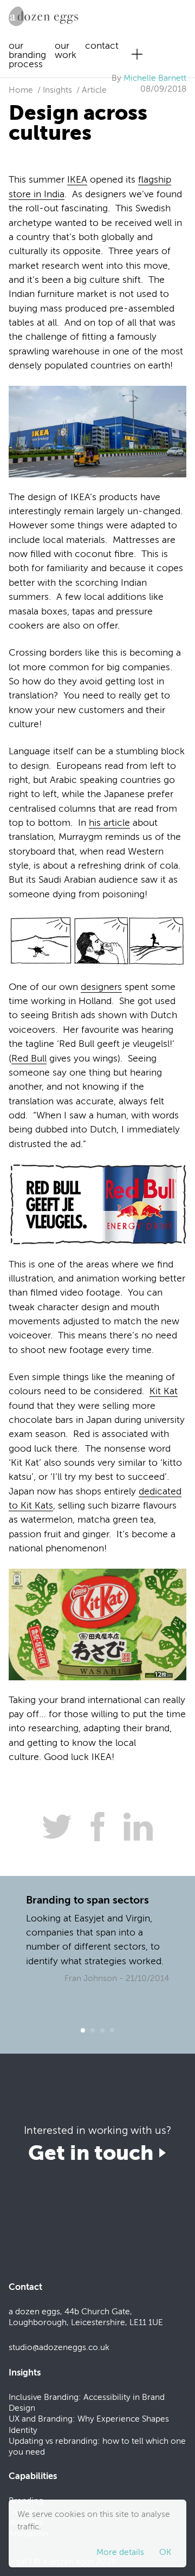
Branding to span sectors (87, 1900)
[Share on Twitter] (53, 1827)
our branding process (27, 55)
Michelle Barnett (155, 78)
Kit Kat (164, 1391)
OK (165, 2552)
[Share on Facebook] (93, 1827)
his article (109, 823)
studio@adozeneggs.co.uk (59, 2347)
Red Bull (29, 1059)
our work (66, 50)
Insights (57, 90)
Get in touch (93, 2153)
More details (120, 2552)
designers (101, 987)
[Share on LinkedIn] (134, 1827)
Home (21, 90)
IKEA (77, 180)
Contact (102, 46)
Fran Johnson (92, 1978)
